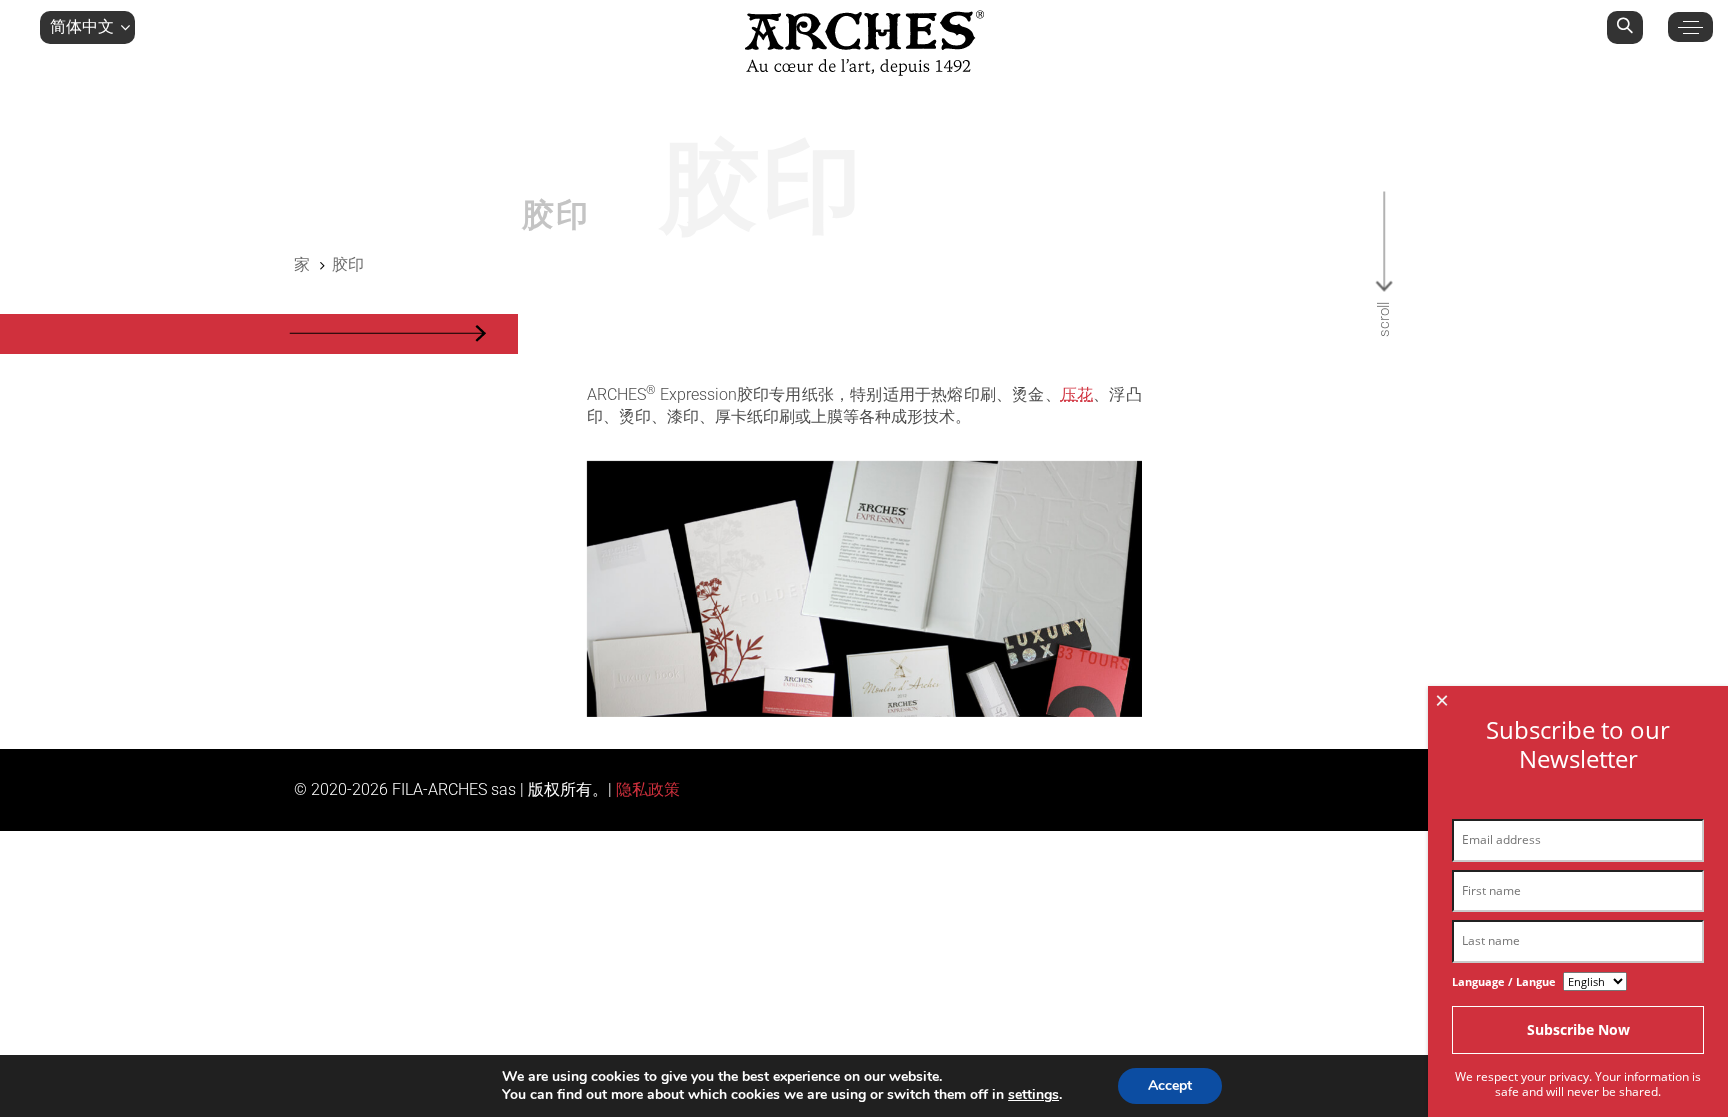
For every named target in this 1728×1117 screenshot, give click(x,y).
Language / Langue (1504, 981)
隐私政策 (648, 789)
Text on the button (864, 589)
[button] (87, 27)
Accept (1170, 1085)
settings (1033, 1095)
